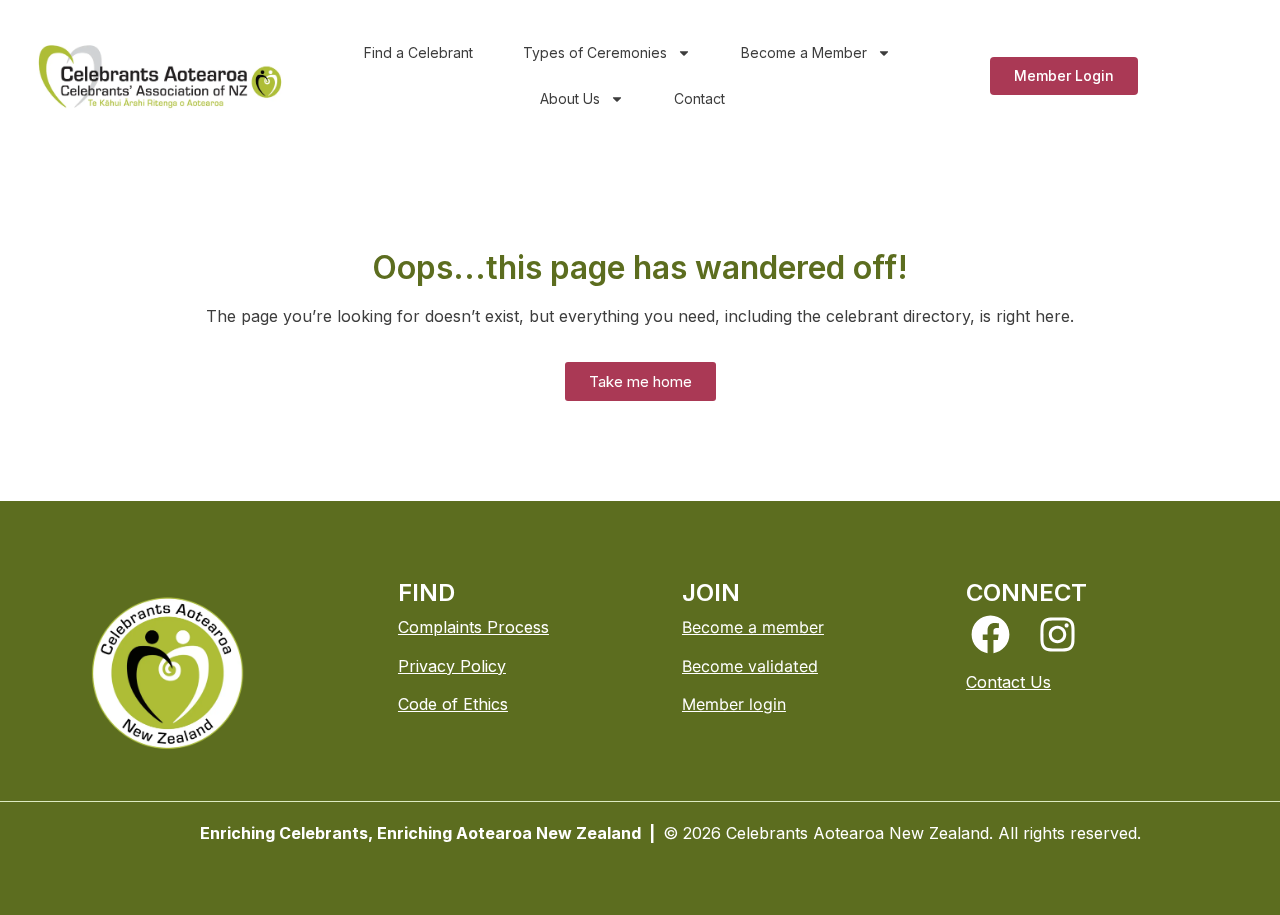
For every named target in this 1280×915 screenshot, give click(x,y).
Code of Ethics (453, 704)
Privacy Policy (452, 666)
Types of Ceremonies (595, 52)
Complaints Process (473, 627)
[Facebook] (990, 634)
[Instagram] (1057, 634)
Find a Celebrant (418, 52)
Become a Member (804, 52)
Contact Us (1008, 682)
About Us (570, 98)
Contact (699, 98)
